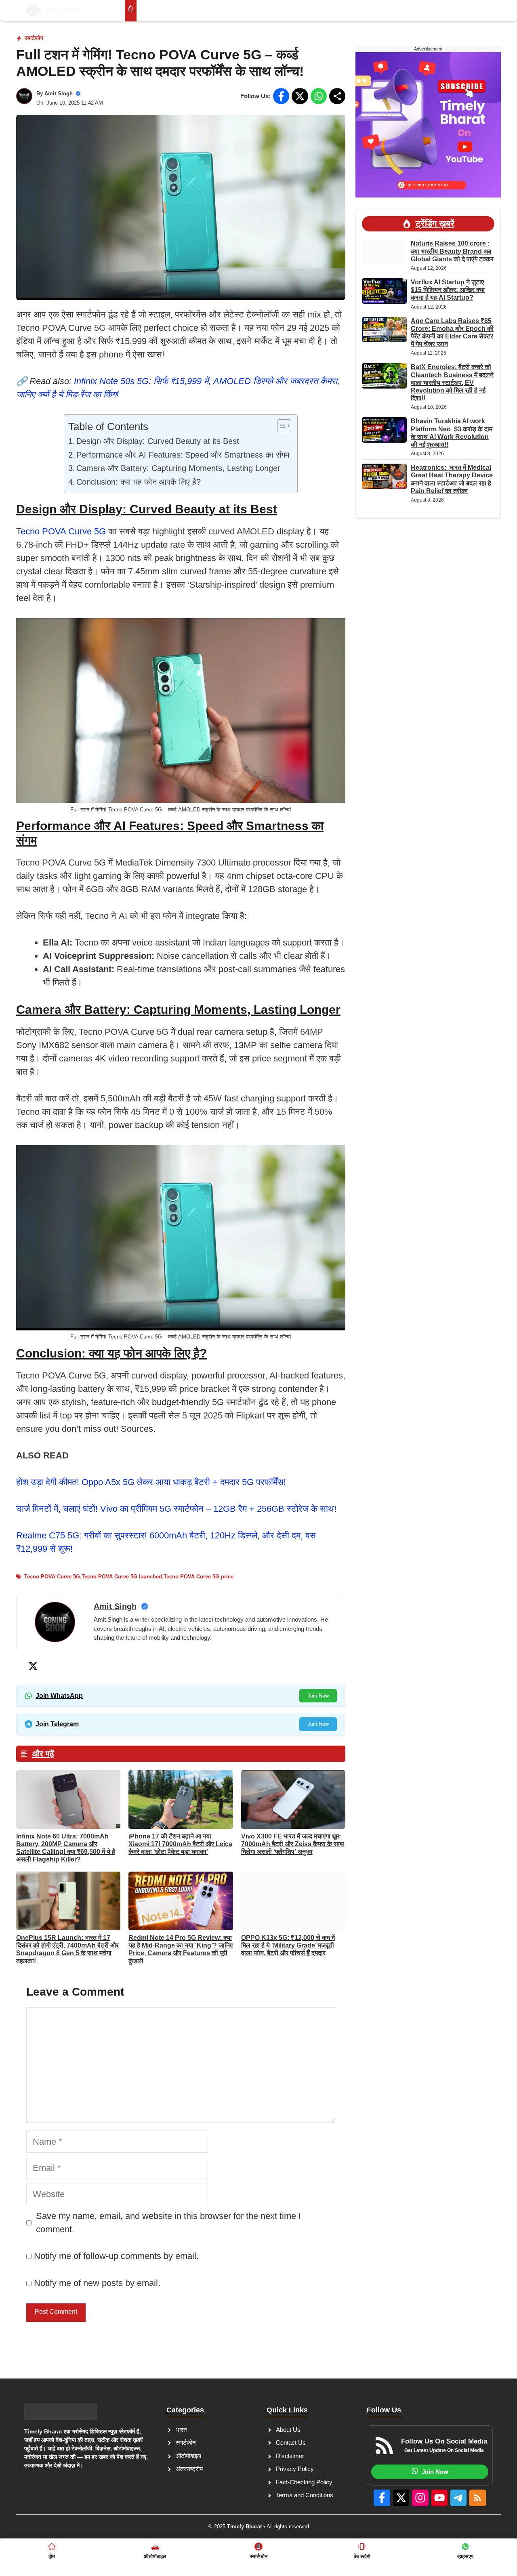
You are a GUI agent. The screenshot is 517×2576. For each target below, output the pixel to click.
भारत (268, 11)
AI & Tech (186, 11)
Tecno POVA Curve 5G (52, 1577)
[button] (479, 11)
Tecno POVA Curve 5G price (199, 1577)
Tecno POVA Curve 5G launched (122, 1577)
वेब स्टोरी (408, 11)
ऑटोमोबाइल (362, 11)
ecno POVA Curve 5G (63, 531)
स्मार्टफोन (34, 38)
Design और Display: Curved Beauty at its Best (158, 441)
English (448, 11)
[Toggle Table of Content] (280, 426)
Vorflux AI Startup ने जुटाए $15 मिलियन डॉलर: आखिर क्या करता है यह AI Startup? (448, 290)
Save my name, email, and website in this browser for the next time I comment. (168, 2223)
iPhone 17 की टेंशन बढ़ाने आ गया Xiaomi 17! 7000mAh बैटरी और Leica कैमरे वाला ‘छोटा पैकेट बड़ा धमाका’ (180, 1844)
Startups (231, 11)
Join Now (318, 1696)
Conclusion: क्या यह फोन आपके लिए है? (139, 482)
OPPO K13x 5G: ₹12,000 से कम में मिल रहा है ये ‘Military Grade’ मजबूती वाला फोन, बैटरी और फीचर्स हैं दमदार (288, 1945)
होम (150, 11)
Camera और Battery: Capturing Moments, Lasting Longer (178, 468)
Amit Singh (59, 94)
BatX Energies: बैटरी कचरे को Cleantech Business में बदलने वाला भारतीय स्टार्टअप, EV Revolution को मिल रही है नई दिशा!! (452, 382)
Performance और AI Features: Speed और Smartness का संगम (183, 455)
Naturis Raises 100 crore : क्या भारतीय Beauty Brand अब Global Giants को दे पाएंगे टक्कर (452, 251)
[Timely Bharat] (54, 11)
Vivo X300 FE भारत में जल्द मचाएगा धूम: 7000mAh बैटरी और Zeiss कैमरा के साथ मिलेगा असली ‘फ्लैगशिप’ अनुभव (293, 1844)
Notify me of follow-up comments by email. (116, 2256)
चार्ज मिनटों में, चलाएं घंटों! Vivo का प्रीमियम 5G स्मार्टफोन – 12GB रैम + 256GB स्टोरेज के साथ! (176, 1509)
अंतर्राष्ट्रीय (315, 11)
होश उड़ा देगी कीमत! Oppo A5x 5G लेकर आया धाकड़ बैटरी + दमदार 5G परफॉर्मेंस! (151, 1482)
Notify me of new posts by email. (97, 2283)
